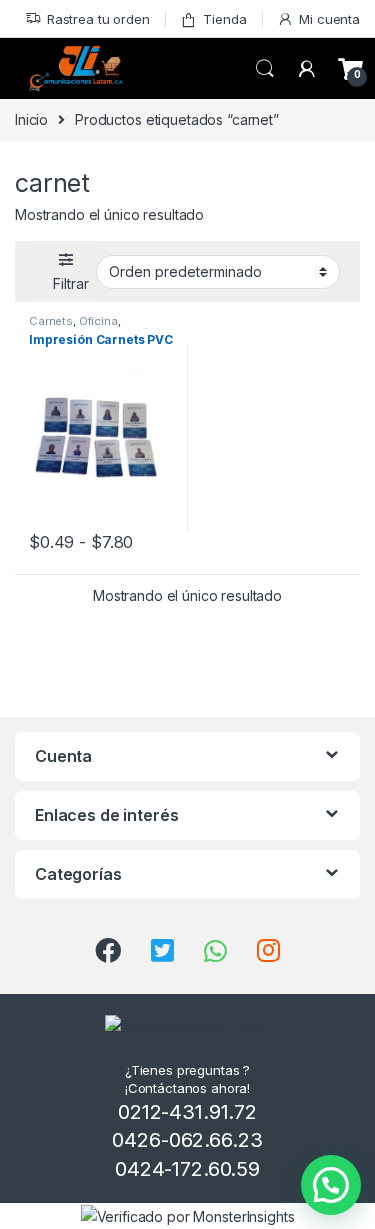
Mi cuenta (329, 19)
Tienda (224, 19)
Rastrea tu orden (98, 19)
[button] (331, 1185)
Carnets (51, 321)
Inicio (31, 119)
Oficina (98, 321)
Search (265, 69)
